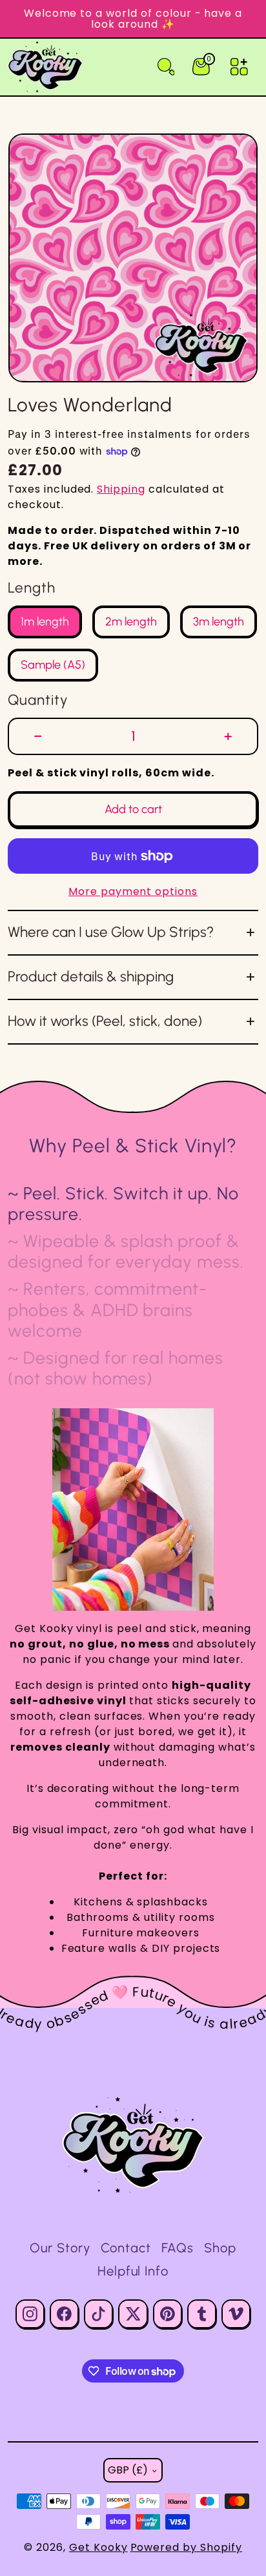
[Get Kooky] (133, 2145)
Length (32, 588)
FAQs (178, 2248)
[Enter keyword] (166, 67)
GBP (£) (128, 2470)
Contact (126, 2248)
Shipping (121, 489)
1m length (45, 623)
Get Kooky (98, 2547)
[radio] (45, 622)
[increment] (228, 736)
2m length (131, 623)
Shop (220, 2248)
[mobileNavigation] (239, 67)
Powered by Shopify (186, 2547)
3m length (219, 623)
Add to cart (133, 809)
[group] (133, 258)
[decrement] (38, 736)
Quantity (38, 700)
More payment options (133, 891)
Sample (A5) (53, 666)
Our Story (60, 2248)
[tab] (133, 1204)
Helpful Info (133, 2271)
